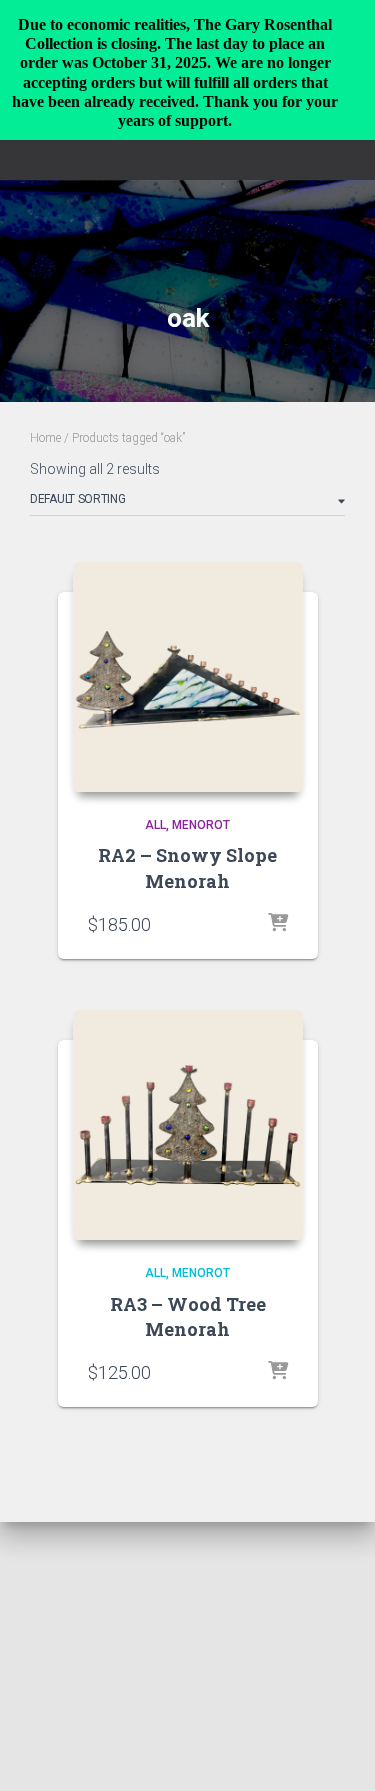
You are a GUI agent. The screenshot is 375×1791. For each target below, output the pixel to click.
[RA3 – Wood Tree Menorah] (188, 1125)
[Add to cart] (278, 924)
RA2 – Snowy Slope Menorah (187, 867)
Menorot (201, 825)
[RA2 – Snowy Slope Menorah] (188, 677)
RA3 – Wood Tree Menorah (188, 1316)
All (155, 825)
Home (45, 438)
